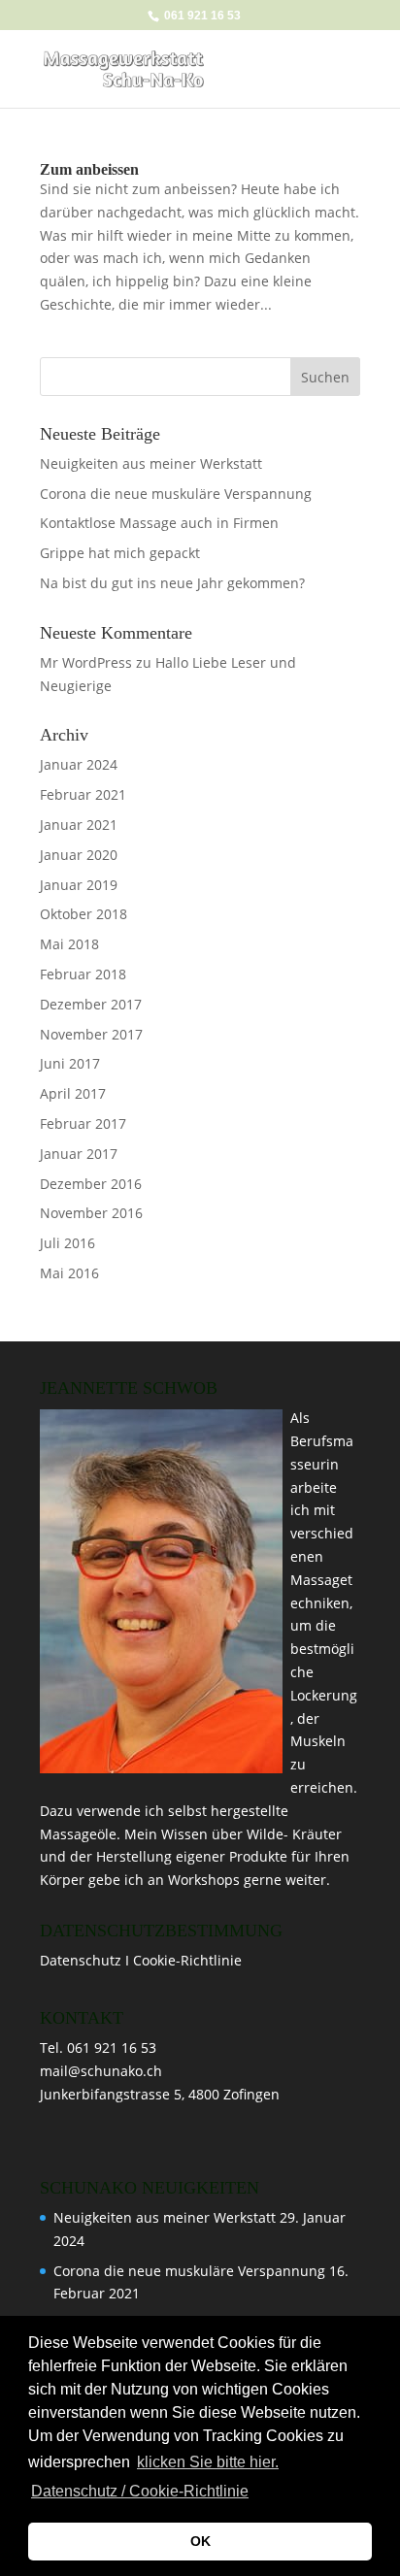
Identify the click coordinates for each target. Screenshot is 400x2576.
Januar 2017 (79, 1154)
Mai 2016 (69, 1273)
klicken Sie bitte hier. (208, 2462)
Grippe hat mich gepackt (120, 553)
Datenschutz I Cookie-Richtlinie (141, 1960)
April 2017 (73, 1093)
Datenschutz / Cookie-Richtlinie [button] (140, 2491)
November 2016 (91, 1213)
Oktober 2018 (83, 914)
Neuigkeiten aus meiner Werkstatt (151, 463)
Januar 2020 (79, 855)
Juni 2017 (70, 1063)
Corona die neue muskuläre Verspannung (176, 494)
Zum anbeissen (89, 169)
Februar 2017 (83, 1123)
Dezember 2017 (91, 1004)
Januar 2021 (79, 825)
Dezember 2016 (91, 1184)
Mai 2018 (69, 944)
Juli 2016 (67, 1243)
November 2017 (91, 1034)
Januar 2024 (79, 764)
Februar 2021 (83, 794)
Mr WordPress (86, 662)
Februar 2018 (83, 974)
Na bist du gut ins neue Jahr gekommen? (172, 583)
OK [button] (200, 2541)
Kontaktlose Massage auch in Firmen (159, 523)
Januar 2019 (79, 885)
